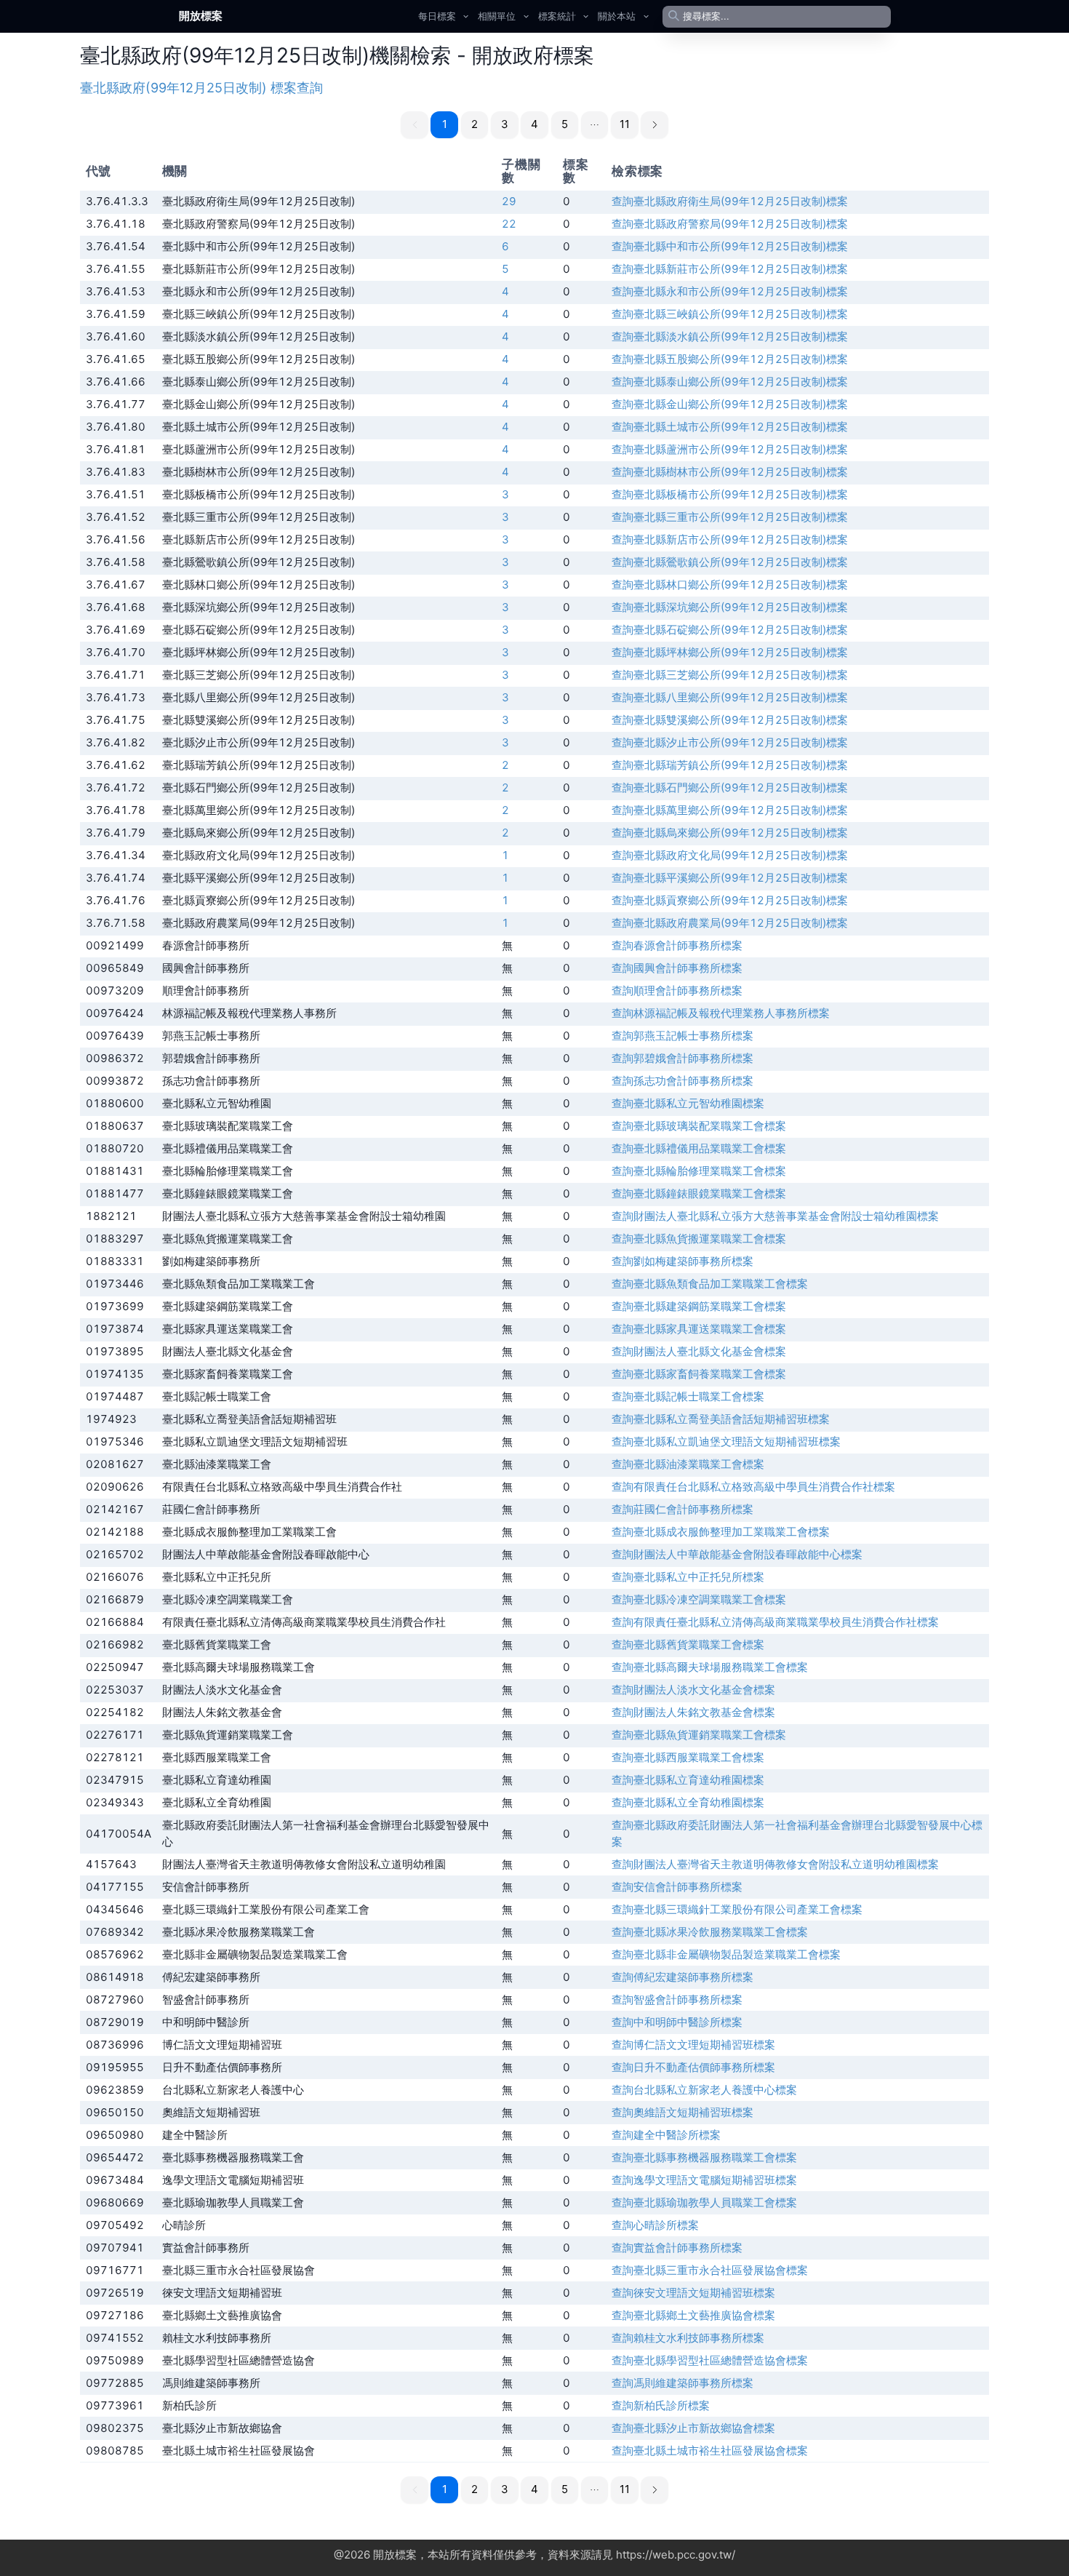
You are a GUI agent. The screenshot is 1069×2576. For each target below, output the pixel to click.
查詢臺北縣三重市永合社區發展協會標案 (710, 2270)
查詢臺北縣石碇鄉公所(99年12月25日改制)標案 (730, 630)
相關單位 (497, 16)
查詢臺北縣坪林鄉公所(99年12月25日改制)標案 (730, 652)
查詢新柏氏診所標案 (661, 2405)
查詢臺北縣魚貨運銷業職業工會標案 (699, 1735)
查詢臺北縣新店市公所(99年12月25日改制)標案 (730, 539)
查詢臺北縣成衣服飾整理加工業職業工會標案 (721, 1532)
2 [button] (475, 124)
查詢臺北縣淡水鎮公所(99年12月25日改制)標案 (730, 336)
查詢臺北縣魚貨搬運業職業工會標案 (699, 1239)
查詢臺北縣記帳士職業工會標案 (688, 1396)
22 (509, 224)
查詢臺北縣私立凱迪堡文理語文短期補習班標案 (726, 1441)
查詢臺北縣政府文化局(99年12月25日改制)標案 (730, 855)
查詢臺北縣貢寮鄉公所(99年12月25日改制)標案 (730, 900)
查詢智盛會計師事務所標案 (677, 1999)
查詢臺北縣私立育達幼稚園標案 (688, 1780)
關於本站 (617, 16)
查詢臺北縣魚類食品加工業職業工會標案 (710, 1284)
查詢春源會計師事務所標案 (677, 945)
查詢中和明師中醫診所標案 (677, 2022)
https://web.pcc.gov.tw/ (676, 2555)
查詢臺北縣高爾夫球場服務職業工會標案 (710, 1667)
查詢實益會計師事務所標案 (677, 2248)
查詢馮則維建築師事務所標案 (682, 2383)
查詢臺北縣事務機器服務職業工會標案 (704, 2157)
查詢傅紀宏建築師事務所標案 (682, 1977)
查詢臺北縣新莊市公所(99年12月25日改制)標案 (730, 269)
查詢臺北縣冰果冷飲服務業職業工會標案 (710, 1932)
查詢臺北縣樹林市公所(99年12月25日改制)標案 (730, 472)
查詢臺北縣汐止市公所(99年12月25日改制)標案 (730, 742)
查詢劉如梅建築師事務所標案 (682, 1261)
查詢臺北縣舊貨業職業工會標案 (688, 1644)
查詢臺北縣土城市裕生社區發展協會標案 (710, 2451)
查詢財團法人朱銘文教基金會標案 (693, 1712)
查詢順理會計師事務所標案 (677, 990)
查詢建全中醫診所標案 (666, 2135)
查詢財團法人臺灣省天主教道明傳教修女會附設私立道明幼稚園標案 (775, 1864)
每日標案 (437, 16)
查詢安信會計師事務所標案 (677, 1887)
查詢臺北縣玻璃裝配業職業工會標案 (699, 1126)
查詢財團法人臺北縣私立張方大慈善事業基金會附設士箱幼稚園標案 (775, 1216)
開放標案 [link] (201, 16)
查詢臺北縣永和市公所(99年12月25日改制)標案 (730, 291)
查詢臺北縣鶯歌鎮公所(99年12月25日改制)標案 (730, 562)
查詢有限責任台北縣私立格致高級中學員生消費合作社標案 (753, 1487)
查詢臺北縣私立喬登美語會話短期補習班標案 (721, 1419)
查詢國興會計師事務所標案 (677, 968)
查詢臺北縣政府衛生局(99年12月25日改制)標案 (730, 201)
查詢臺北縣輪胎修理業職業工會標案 (699, 1171)
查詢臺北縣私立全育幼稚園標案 (688, 1802)
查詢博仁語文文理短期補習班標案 (693, 2045)
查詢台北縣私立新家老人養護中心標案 (704, 2090)
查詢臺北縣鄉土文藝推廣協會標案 (693, 2315)
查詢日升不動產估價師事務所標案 (693, 2067)
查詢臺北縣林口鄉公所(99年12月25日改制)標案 (730, 585)
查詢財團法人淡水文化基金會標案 (693, 1690)
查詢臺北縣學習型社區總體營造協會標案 (710, 2360)
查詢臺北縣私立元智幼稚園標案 (688, 1103)
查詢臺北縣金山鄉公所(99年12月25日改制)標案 (730, 404)
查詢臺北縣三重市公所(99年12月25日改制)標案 (730, 517)
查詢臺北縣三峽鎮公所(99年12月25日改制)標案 (730, 314)
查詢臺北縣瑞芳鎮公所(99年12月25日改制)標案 (730, 765)
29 (509, 201)
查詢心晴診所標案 (655, 2225)
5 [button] (565, 124)
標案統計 (557, 16)
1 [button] (445, 124)
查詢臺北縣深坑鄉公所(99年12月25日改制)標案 (730, 607)
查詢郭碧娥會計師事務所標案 (682, 1058)
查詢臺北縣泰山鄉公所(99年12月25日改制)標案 (730, 382)
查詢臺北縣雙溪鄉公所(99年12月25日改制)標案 (730, 720)
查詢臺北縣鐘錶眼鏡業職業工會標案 (699, 1193)
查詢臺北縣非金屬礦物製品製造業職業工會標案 (726, 1954)
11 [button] (625, 124)
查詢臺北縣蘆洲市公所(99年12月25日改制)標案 (730, 449)
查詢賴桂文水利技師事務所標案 (688, 2338)
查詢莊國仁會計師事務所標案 (682, 1509)
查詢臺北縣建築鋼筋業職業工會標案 (699, 1306)
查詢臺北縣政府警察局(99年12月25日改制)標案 (730, 224)
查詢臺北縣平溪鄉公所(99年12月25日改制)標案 (730, 878)
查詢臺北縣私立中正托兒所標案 (688, 1577)
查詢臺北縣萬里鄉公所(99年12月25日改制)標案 (730, 810)
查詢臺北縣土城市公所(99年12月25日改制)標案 (730, 427)
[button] (595, 125)
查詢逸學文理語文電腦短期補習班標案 (704, 2180)
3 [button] (505, 124)
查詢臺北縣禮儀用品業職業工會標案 (699, 1148)
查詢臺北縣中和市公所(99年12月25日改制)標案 (730, 246)
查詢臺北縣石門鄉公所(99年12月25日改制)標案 (730, 787)
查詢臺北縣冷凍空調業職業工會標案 (699, 1599)
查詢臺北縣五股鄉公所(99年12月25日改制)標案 (730, 359)
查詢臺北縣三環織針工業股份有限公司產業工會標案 (737, 1909)
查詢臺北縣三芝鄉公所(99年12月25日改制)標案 (730, 675)
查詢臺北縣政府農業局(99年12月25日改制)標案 (730, 923)
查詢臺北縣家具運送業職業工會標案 (699, 1329)
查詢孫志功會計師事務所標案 (682, 1081)
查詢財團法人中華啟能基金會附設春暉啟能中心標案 (737, 1554)
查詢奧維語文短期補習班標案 (682, 2112)
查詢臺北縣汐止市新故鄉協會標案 (693, 2428)
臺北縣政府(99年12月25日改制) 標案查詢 (201, 88)
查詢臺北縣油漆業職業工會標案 (688, 1464)
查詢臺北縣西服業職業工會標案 (688, 1757)
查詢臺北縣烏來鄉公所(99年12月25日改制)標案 (730, 833)
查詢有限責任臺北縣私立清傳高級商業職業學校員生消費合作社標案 (775, 1622)
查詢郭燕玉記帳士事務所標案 (682, 1036)
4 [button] (534, 124)
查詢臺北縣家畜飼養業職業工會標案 (699, 1374)
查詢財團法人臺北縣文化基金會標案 (699, 1351)
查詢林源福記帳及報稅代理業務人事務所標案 (721, 1013)
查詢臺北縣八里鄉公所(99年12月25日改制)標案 (730, 697)
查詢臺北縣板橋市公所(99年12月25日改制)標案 (730, 494)
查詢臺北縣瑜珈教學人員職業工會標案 (704, 2202)
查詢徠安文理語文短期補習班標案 (693, 2293)
